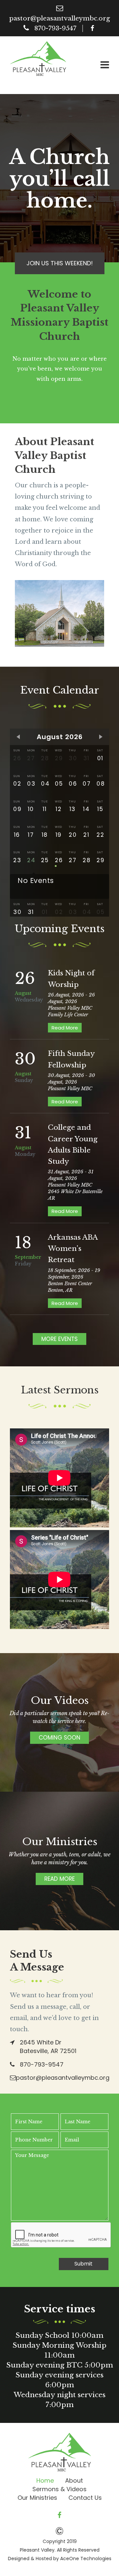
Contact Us (85, 2498)
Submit (83, 2264)
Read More (65, 1028)
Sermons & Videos (59, 2489)
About (74, 2480)
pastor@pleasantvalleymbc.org (60, 18)
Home (45, 2480)
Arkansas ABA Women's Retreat (73, 1249)
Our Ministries (37, 2498)
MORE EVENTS (59, 1339)
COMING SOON (59, 1738)
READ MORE (59, 1879)
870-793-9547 (55, 28)
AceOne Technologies (86, 2559)
